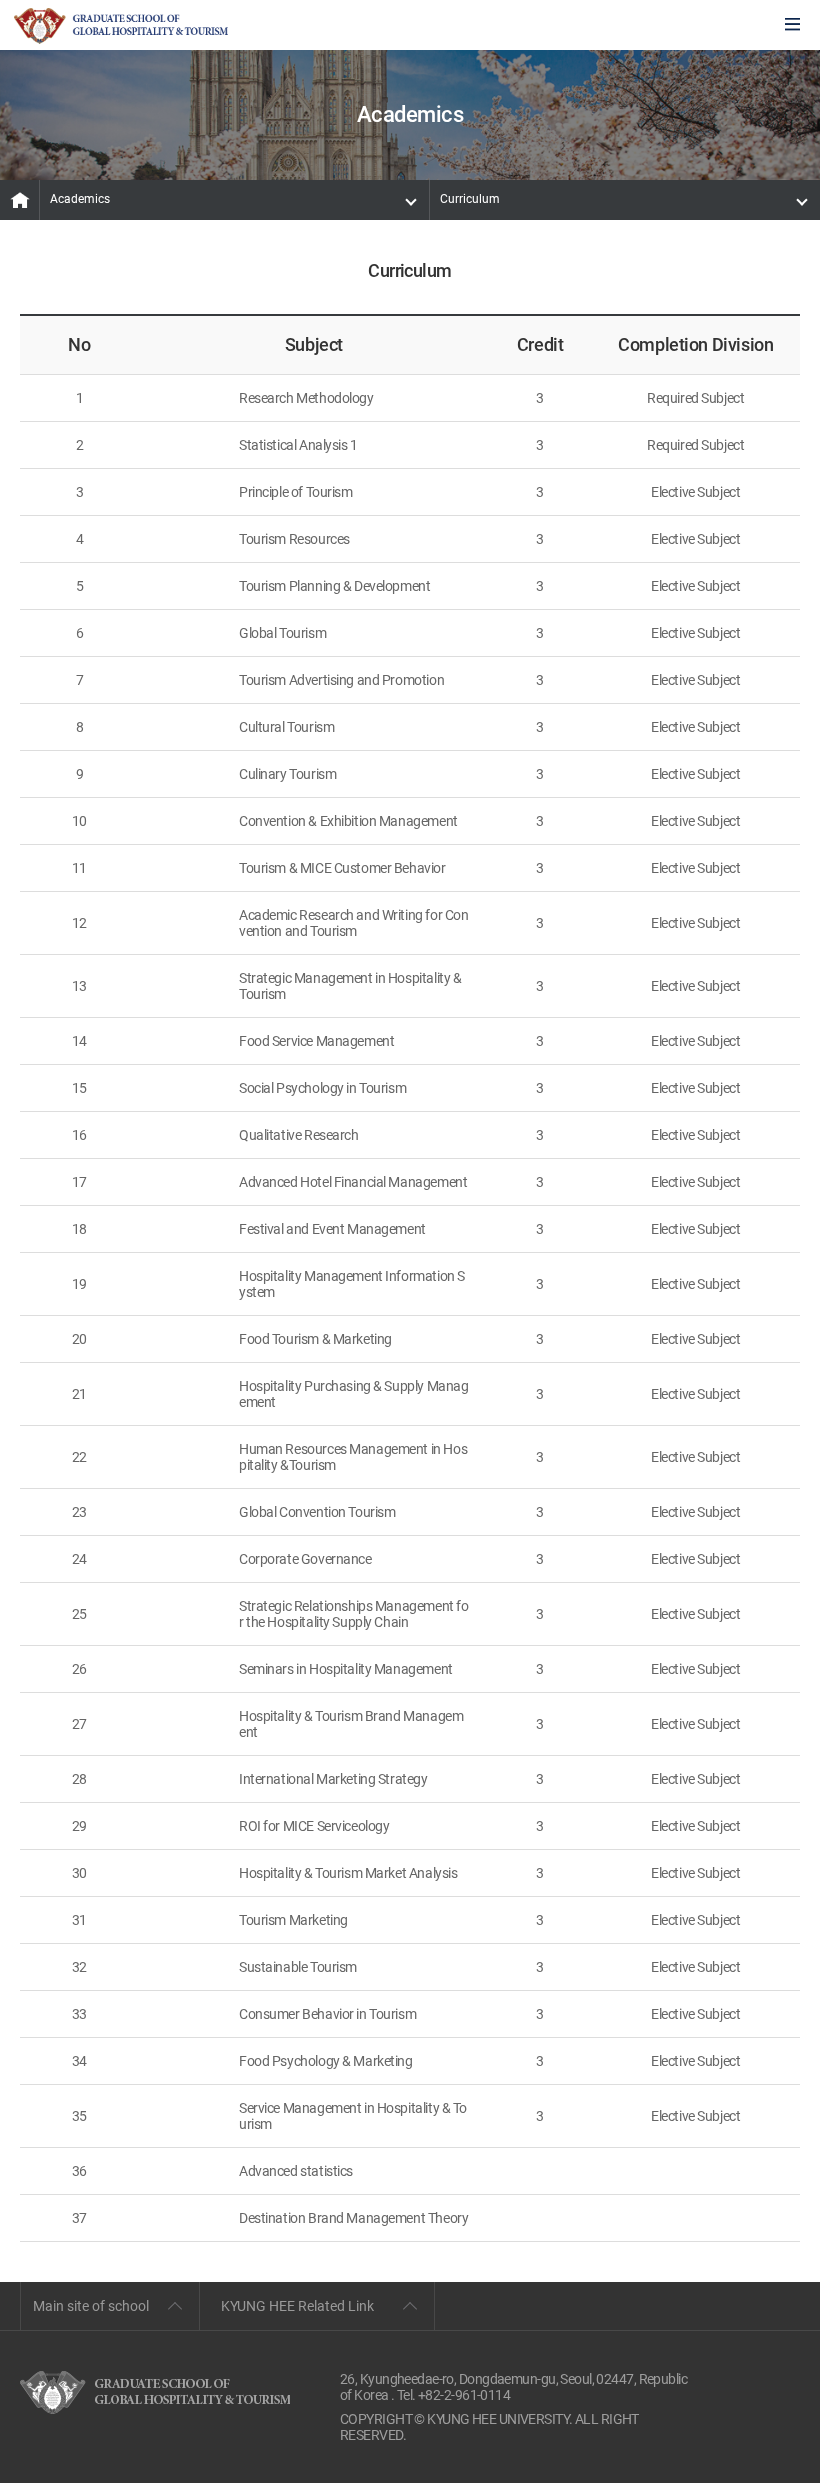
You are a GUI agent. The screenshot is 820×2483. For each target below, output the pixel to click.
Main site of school (91, 2306)
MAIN (20, 200)
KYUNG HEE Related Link (297, 2306)
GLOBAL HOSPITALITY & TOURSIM (121, 26)
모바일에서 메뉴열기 (792, 25)
